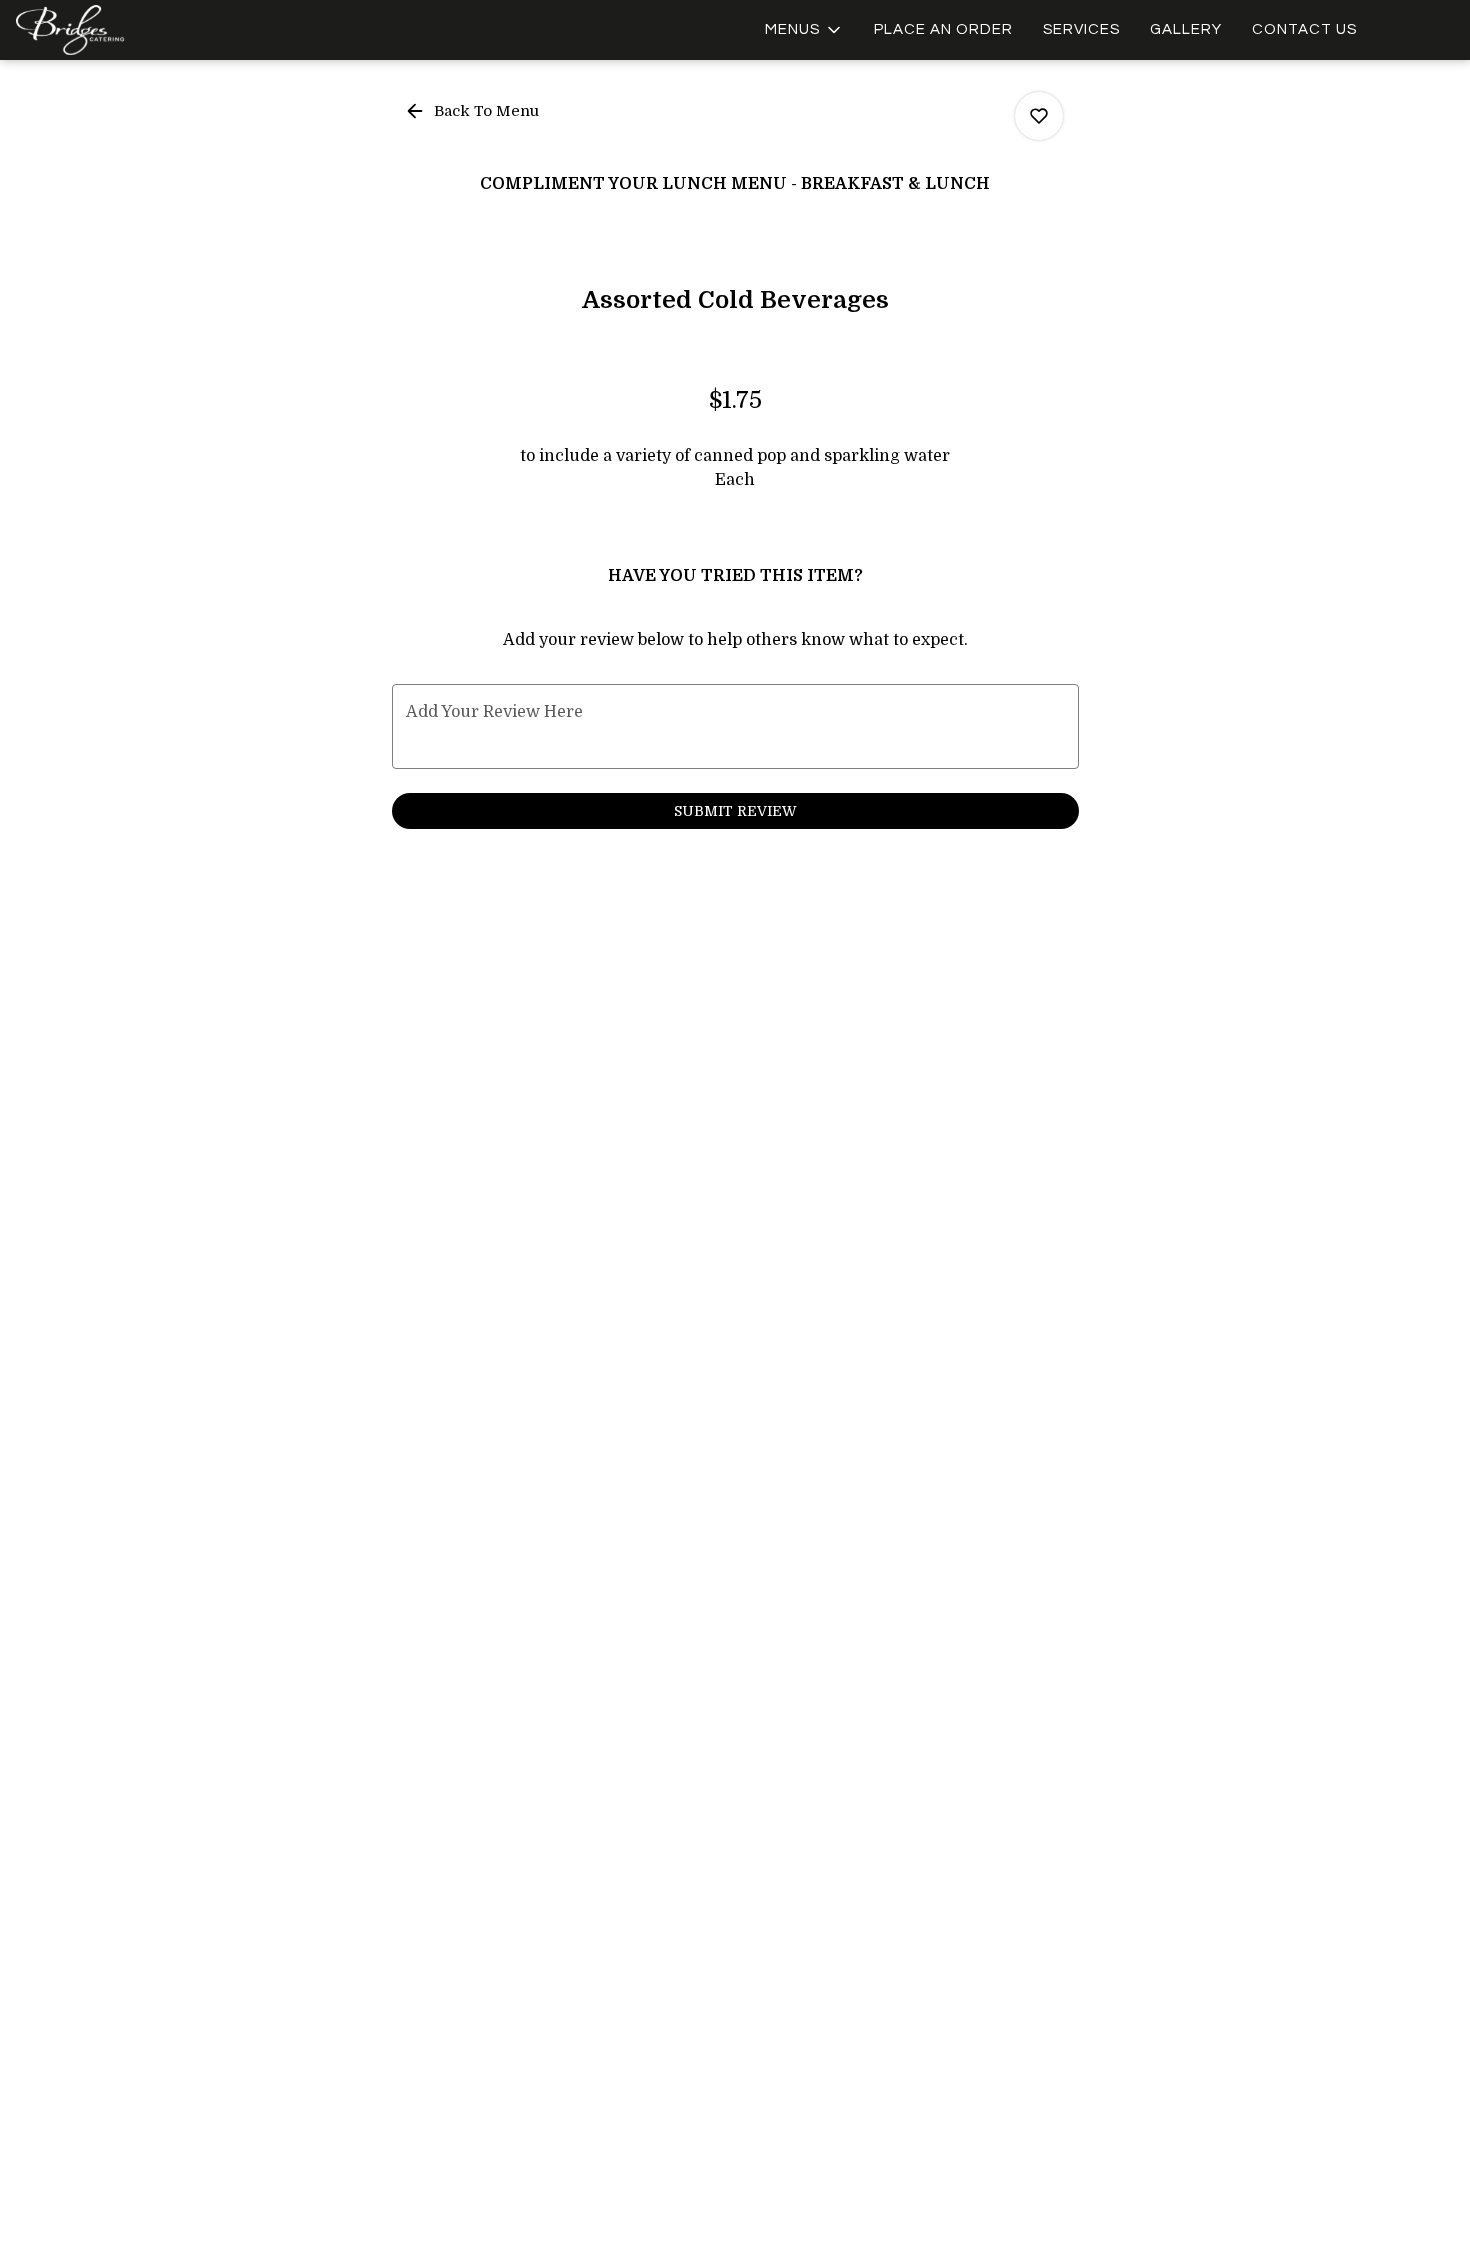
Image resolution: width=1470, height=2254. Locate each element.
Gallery (1186, 29)
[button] (804, 30)
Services (1081, 29)
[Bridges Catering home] (106, 30)
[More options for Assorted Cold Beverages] (1039, 116)
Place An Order (943, 29)
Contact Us (1304, 29)
